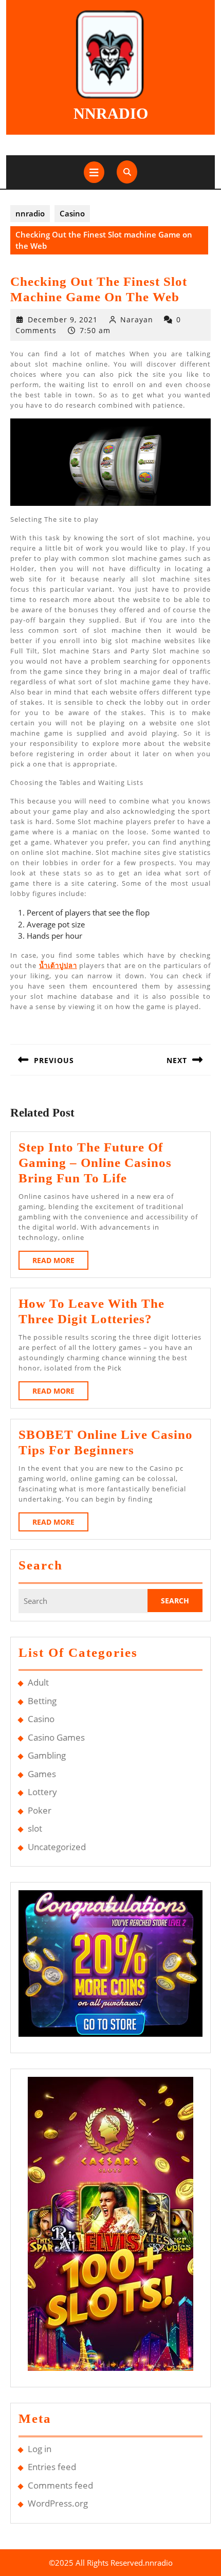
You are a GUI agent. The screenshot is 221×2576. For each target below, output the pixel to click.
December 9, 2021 (63, 319)
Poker (40, 1810)
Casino (72, 213)
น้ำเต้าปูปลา (58, 965)
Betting (42, 1701)
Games (42, 1774)
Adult (38, 1682)
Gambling (47, 1755)
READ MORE (60, 1262)
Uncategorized (57, 1847)
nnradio (111, 113)
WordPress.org (58, 2503)
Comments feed (60, 2485)
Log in (40, 2449)
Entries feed (52, 2467)
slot (35, 1828)
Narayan (137, 319)
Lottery (42, 1792)
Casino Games (56, 1737)
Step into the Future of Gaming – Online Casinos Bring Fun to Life (95, 1163)
